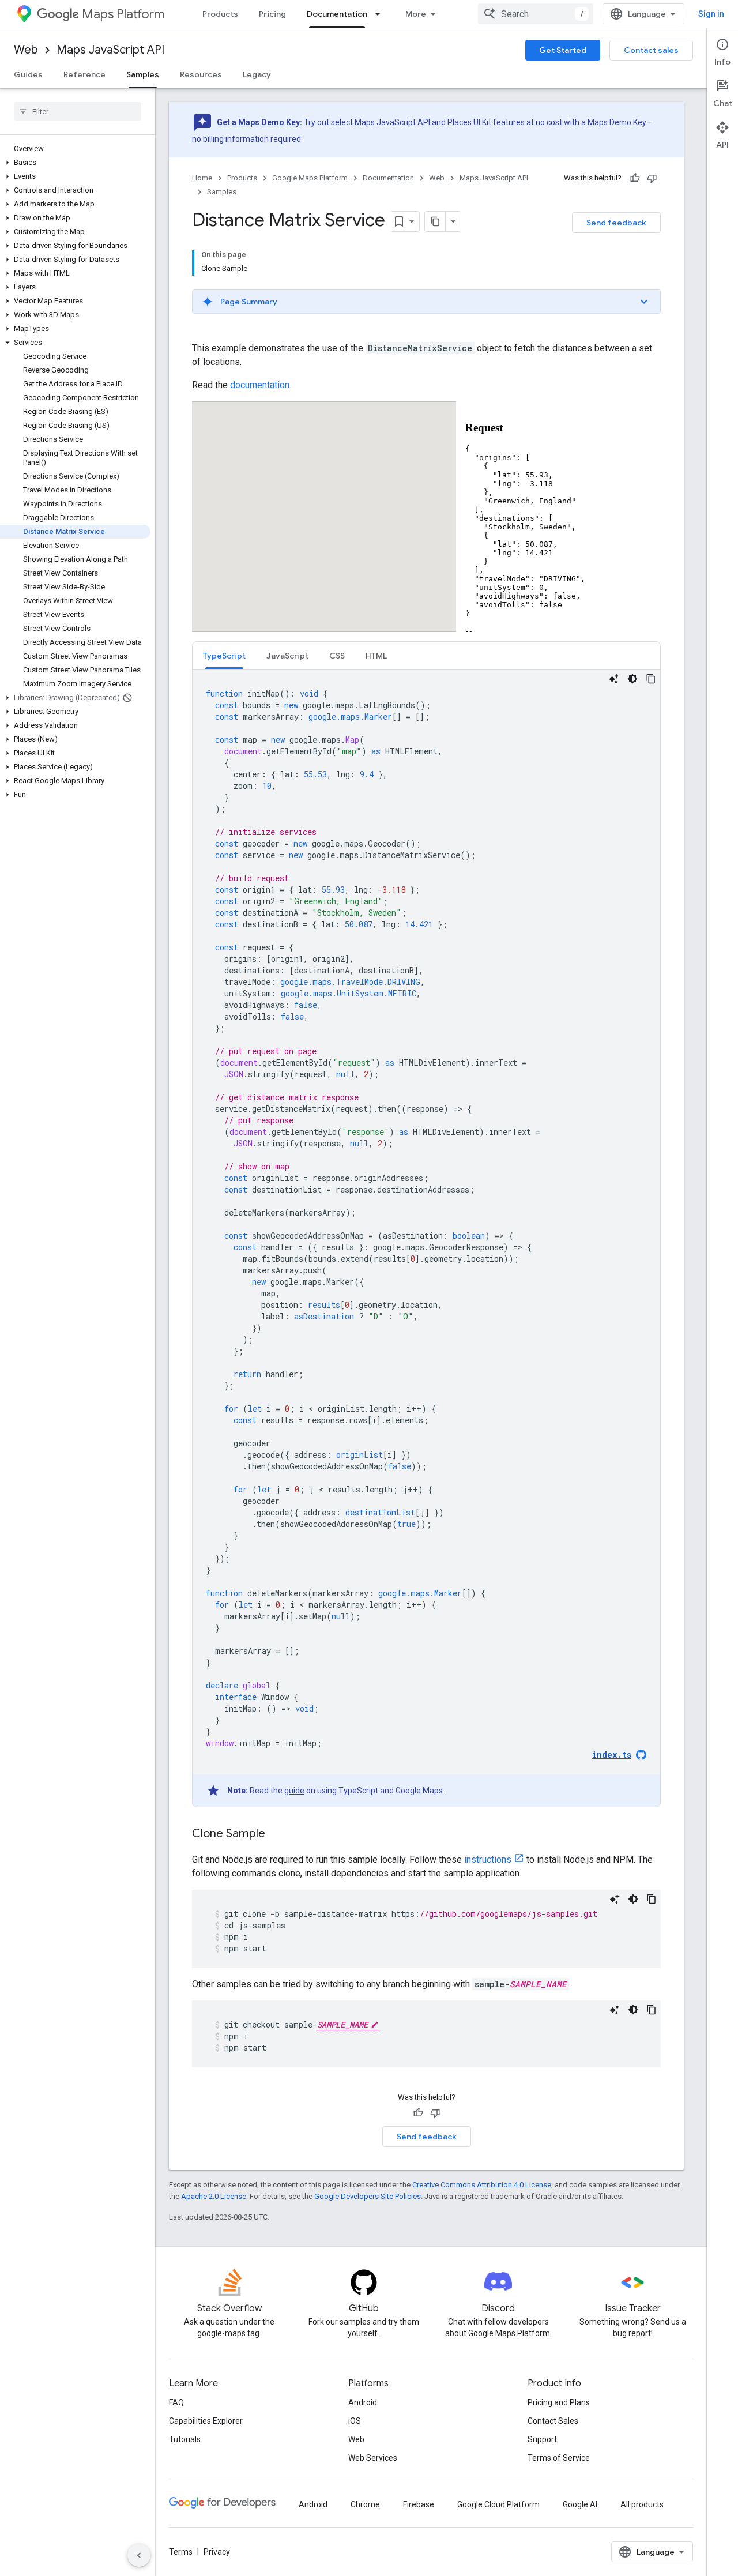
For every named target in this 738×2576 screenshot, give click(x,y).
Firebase (419, 2504)
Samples (143, 74)
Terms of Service (559, 2458)
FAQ (176, 2402)
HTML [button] (376, 656)
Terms (181, 2552)
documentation (260, 385)
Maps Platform (123, 14)
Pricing (272, 14)
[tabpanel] (426, 1238)
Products (220, 14)
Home (202, 178)
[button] (75, 163)
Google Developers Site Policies (368, 2196)
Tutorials (185, 2439)
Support (542, 2439)
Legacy (257, 74)
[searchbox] (78, 111)
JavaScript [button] (287, 656)
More (416, 14)
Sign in (711, 14)
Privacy (217, 2552)
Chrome (365, 2504)
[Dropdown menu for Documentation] (381, 14)
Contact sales (651, 50)
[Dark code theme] (632, 679)
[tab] (224, 655)
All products (642, 2504)
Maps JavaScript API (110, 50)
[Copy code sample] (651, 679)
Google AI (580, 2504)
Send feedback (616, 223)
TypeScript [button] (224, 656)
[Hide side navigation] (139, 2555)
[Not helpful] (652, 178)
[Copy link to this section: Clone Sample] (277, 1834)
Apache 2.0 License (214, 2196)
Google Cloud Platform (498, 2504)
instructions (488, 1859)
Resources (201, 74)
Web (26, 50)
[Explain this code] (614, 679)
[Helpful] (635, 178)
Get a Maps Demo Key (258, 122)
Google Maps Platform (310, 178)
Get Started (563, 50)
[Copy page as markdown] (435, 221)
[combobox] (536, 14)
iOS (355, 2421)
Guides (28, 74)
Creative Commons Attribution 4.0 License (482, 2185)
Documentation (337, 14)
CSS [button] (337, 656)
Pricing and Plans (559, 2402)
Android (363, 2402)
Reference (84, 74)
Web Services (373, 2458)
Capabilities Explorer (206, 2421)
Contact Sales (553, 2421)
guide (294, 1791)
